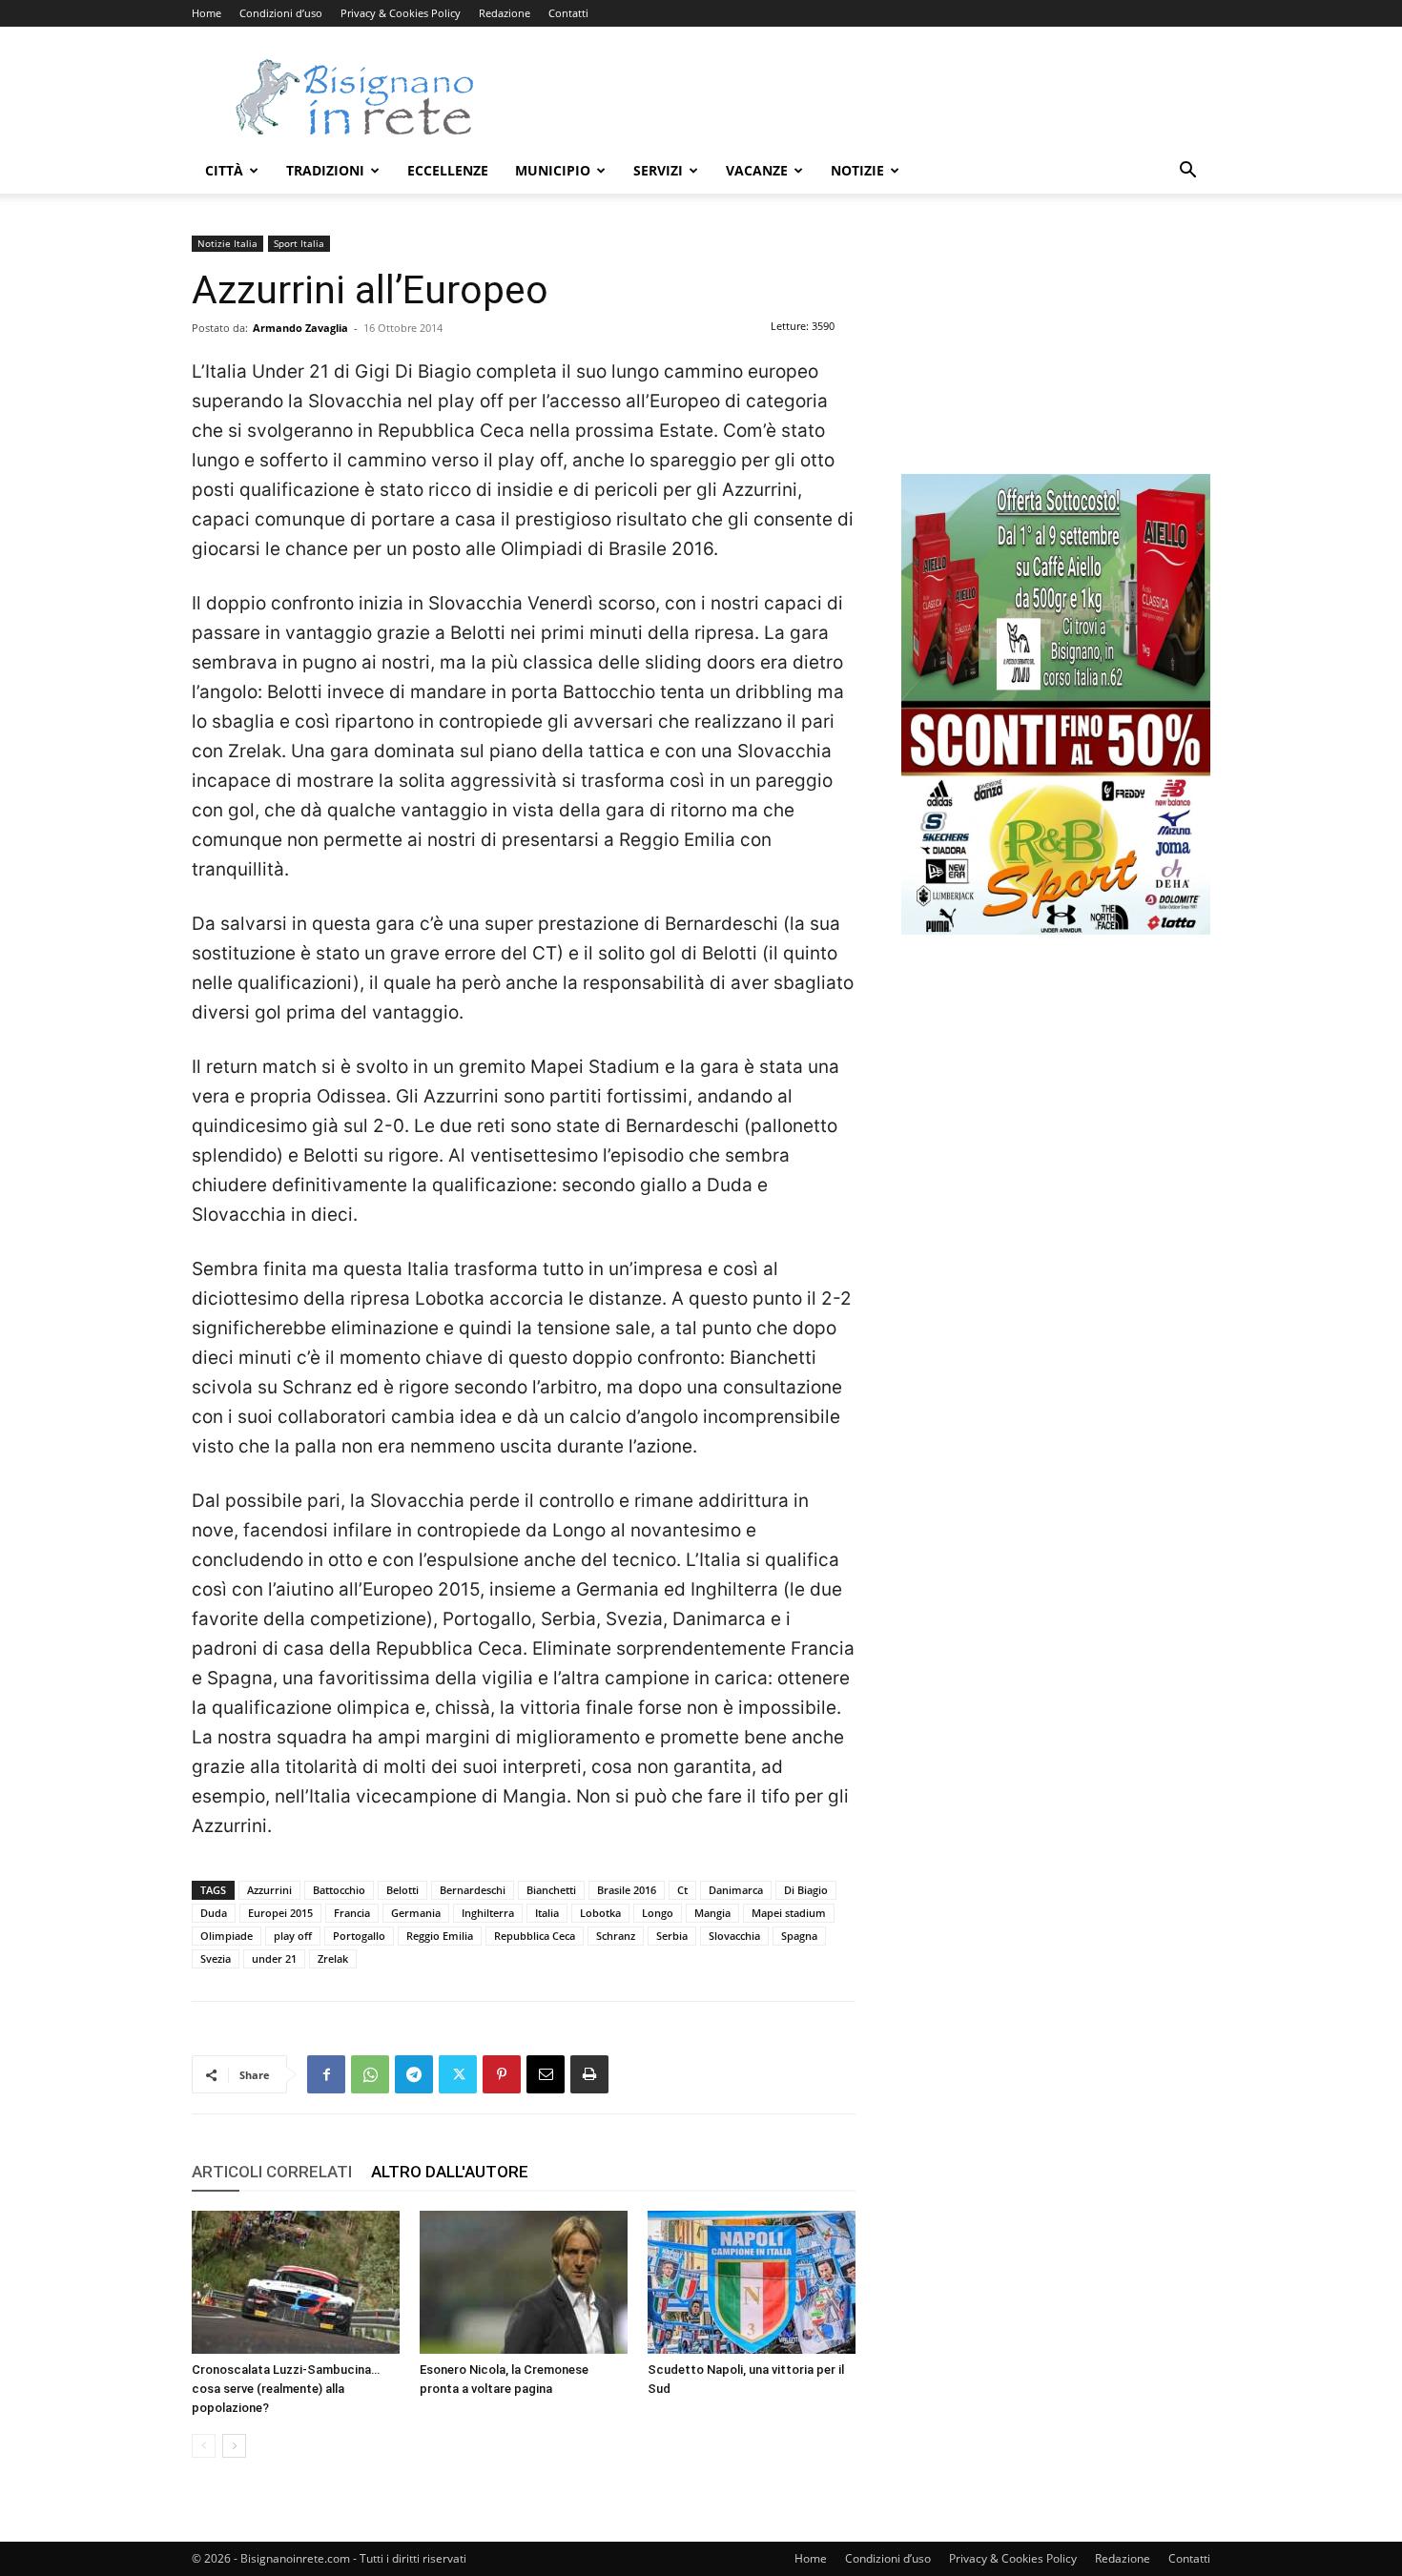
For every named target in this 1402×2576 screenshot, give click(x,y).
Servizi (658, 170)
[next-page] (234, 2446)
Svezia (216, 1958)
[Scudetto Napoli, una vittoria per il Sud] (752, 2282)
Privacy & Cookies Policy (401, 13)
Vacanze (757, 170)
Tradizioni (325, 170)
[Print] (589, 2074)
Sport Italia (299, 243)
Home (206, 13)
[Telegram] (414, 2074)
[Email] (546, 2074)
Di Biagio (806, 1890)
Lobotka (600, 1913)
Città (224, 170)
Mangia (712, 1913)
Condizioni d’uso (281, 13)
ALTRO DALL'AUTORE (450, 2172)
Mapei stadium (789, 1913)
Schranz (616, 1936)
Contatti (568, 13)
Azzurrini (269, 1890)
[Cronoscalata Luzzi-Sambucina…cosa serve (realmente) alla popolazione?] (296, 2282)
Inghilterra (488, 1913)
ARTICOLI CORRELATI (272, 2172)
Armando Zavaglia (300, 328)
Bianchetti (551, 1890)
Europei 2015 (280, 1913)
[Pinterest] (502, 2074)
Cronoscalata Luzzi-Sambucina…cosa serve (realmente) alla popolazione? (286, 2389)
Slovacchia (734, 1936)
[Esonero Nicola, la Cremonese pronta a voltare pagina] (524, 2282)
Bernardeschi (473, 1890)
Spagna (799, 1936)
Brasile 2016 (627, 1890)
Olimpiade (227, 1936)
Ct (682, 1890)
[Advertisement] (863, 96)
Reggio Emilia (440, 1936)
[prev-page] (204, 2446)
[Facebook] (326, 2074)
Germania (416, 1913)
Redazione (505, 13)
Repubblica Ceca (535, 1936)
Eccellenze (448, 170)
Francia (352, 1913)
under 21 (274, 1958)
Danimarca (736, 1890)
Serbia (672, 1936)
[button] (1187, 172)
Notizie (857, 170)
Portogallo (359, 1936)
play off (293, 1936)
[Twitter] (458, 2074)
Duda (214, 1913)
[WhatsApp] (370, 2074)
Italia (547, 1913)
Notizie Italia (227, 243)
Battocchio (339, 1890)
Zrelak (333, 1958)
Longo (658, 1913)
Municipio (553, 170)
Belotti (402, 1890)
